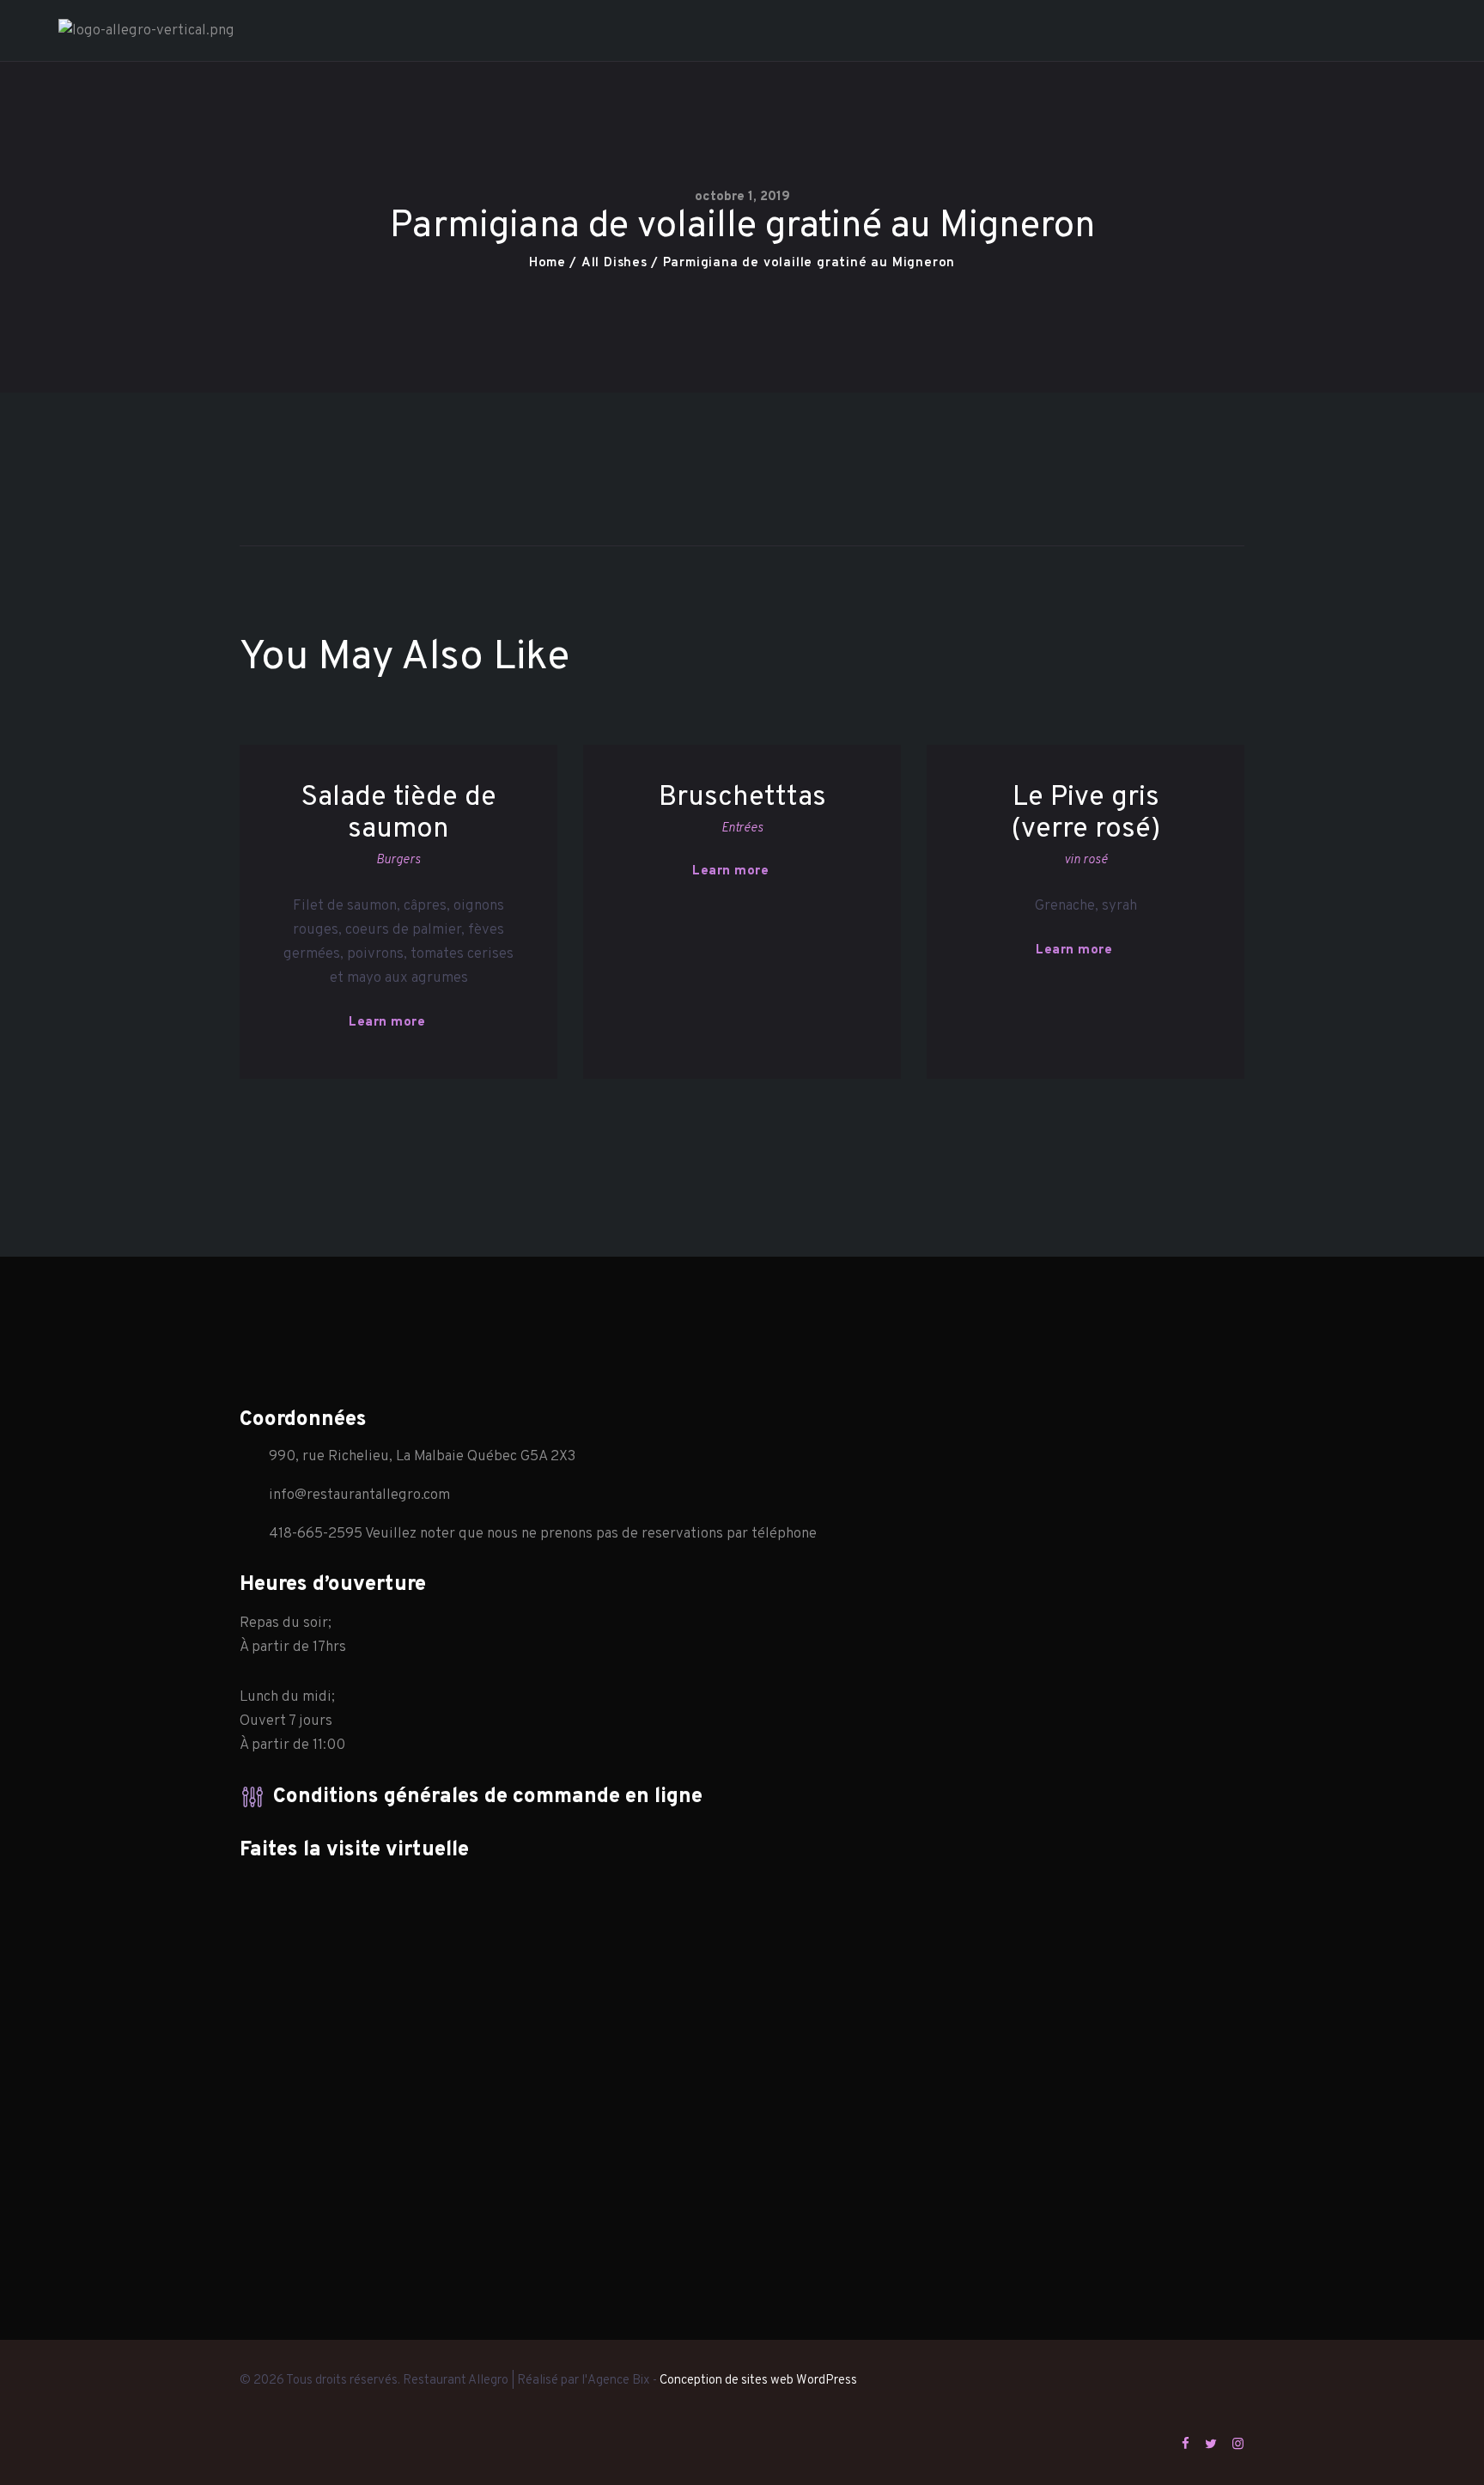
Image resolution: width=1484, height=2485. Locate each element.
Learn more (387, 1023)
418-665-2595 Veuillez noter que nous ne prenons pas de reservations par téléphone (543, 1534)
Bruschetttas (742, 798)
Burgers (398, 860)
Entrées (742, 828)
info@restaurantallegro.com (359, 1495)
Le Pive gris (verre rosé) (1086, 814)
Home (547, 263)
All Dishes (614, 263)
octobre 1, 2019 (742, 197)
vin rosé (1086, 860)
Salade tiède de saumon (398, 814)
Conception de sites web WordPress (758, 2381)
